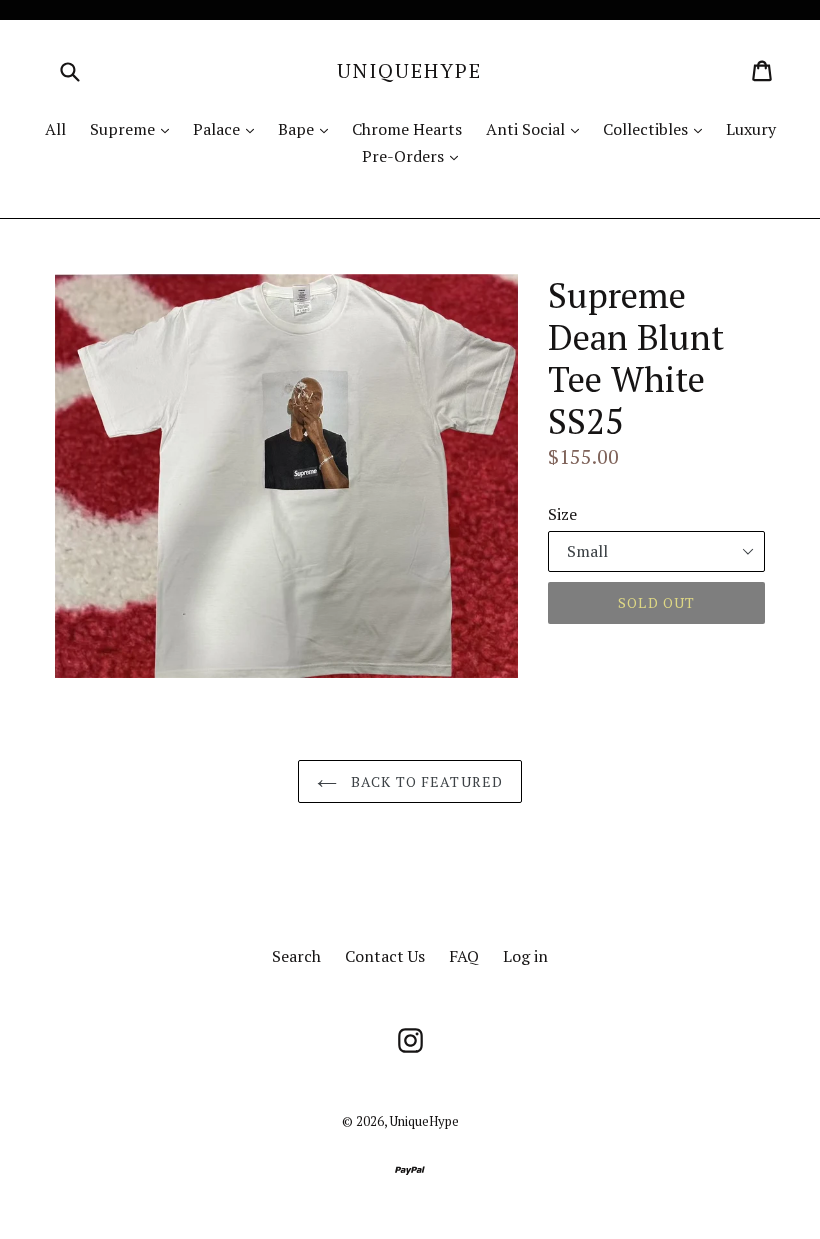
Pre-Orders (415, 155)
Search (296, 956)
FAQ (464, 956)
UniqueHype (409, 71)
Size (562, 514)
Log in (525, 956)
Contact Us (385, 956)
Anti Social (537, 128)
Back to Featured (425, 781)
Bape (308, 128)
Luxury (751, 129)
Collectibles (657, 128)
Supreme (134, 128)
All (55, 129)
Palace (228, 128)
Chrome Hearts (407, 129)
